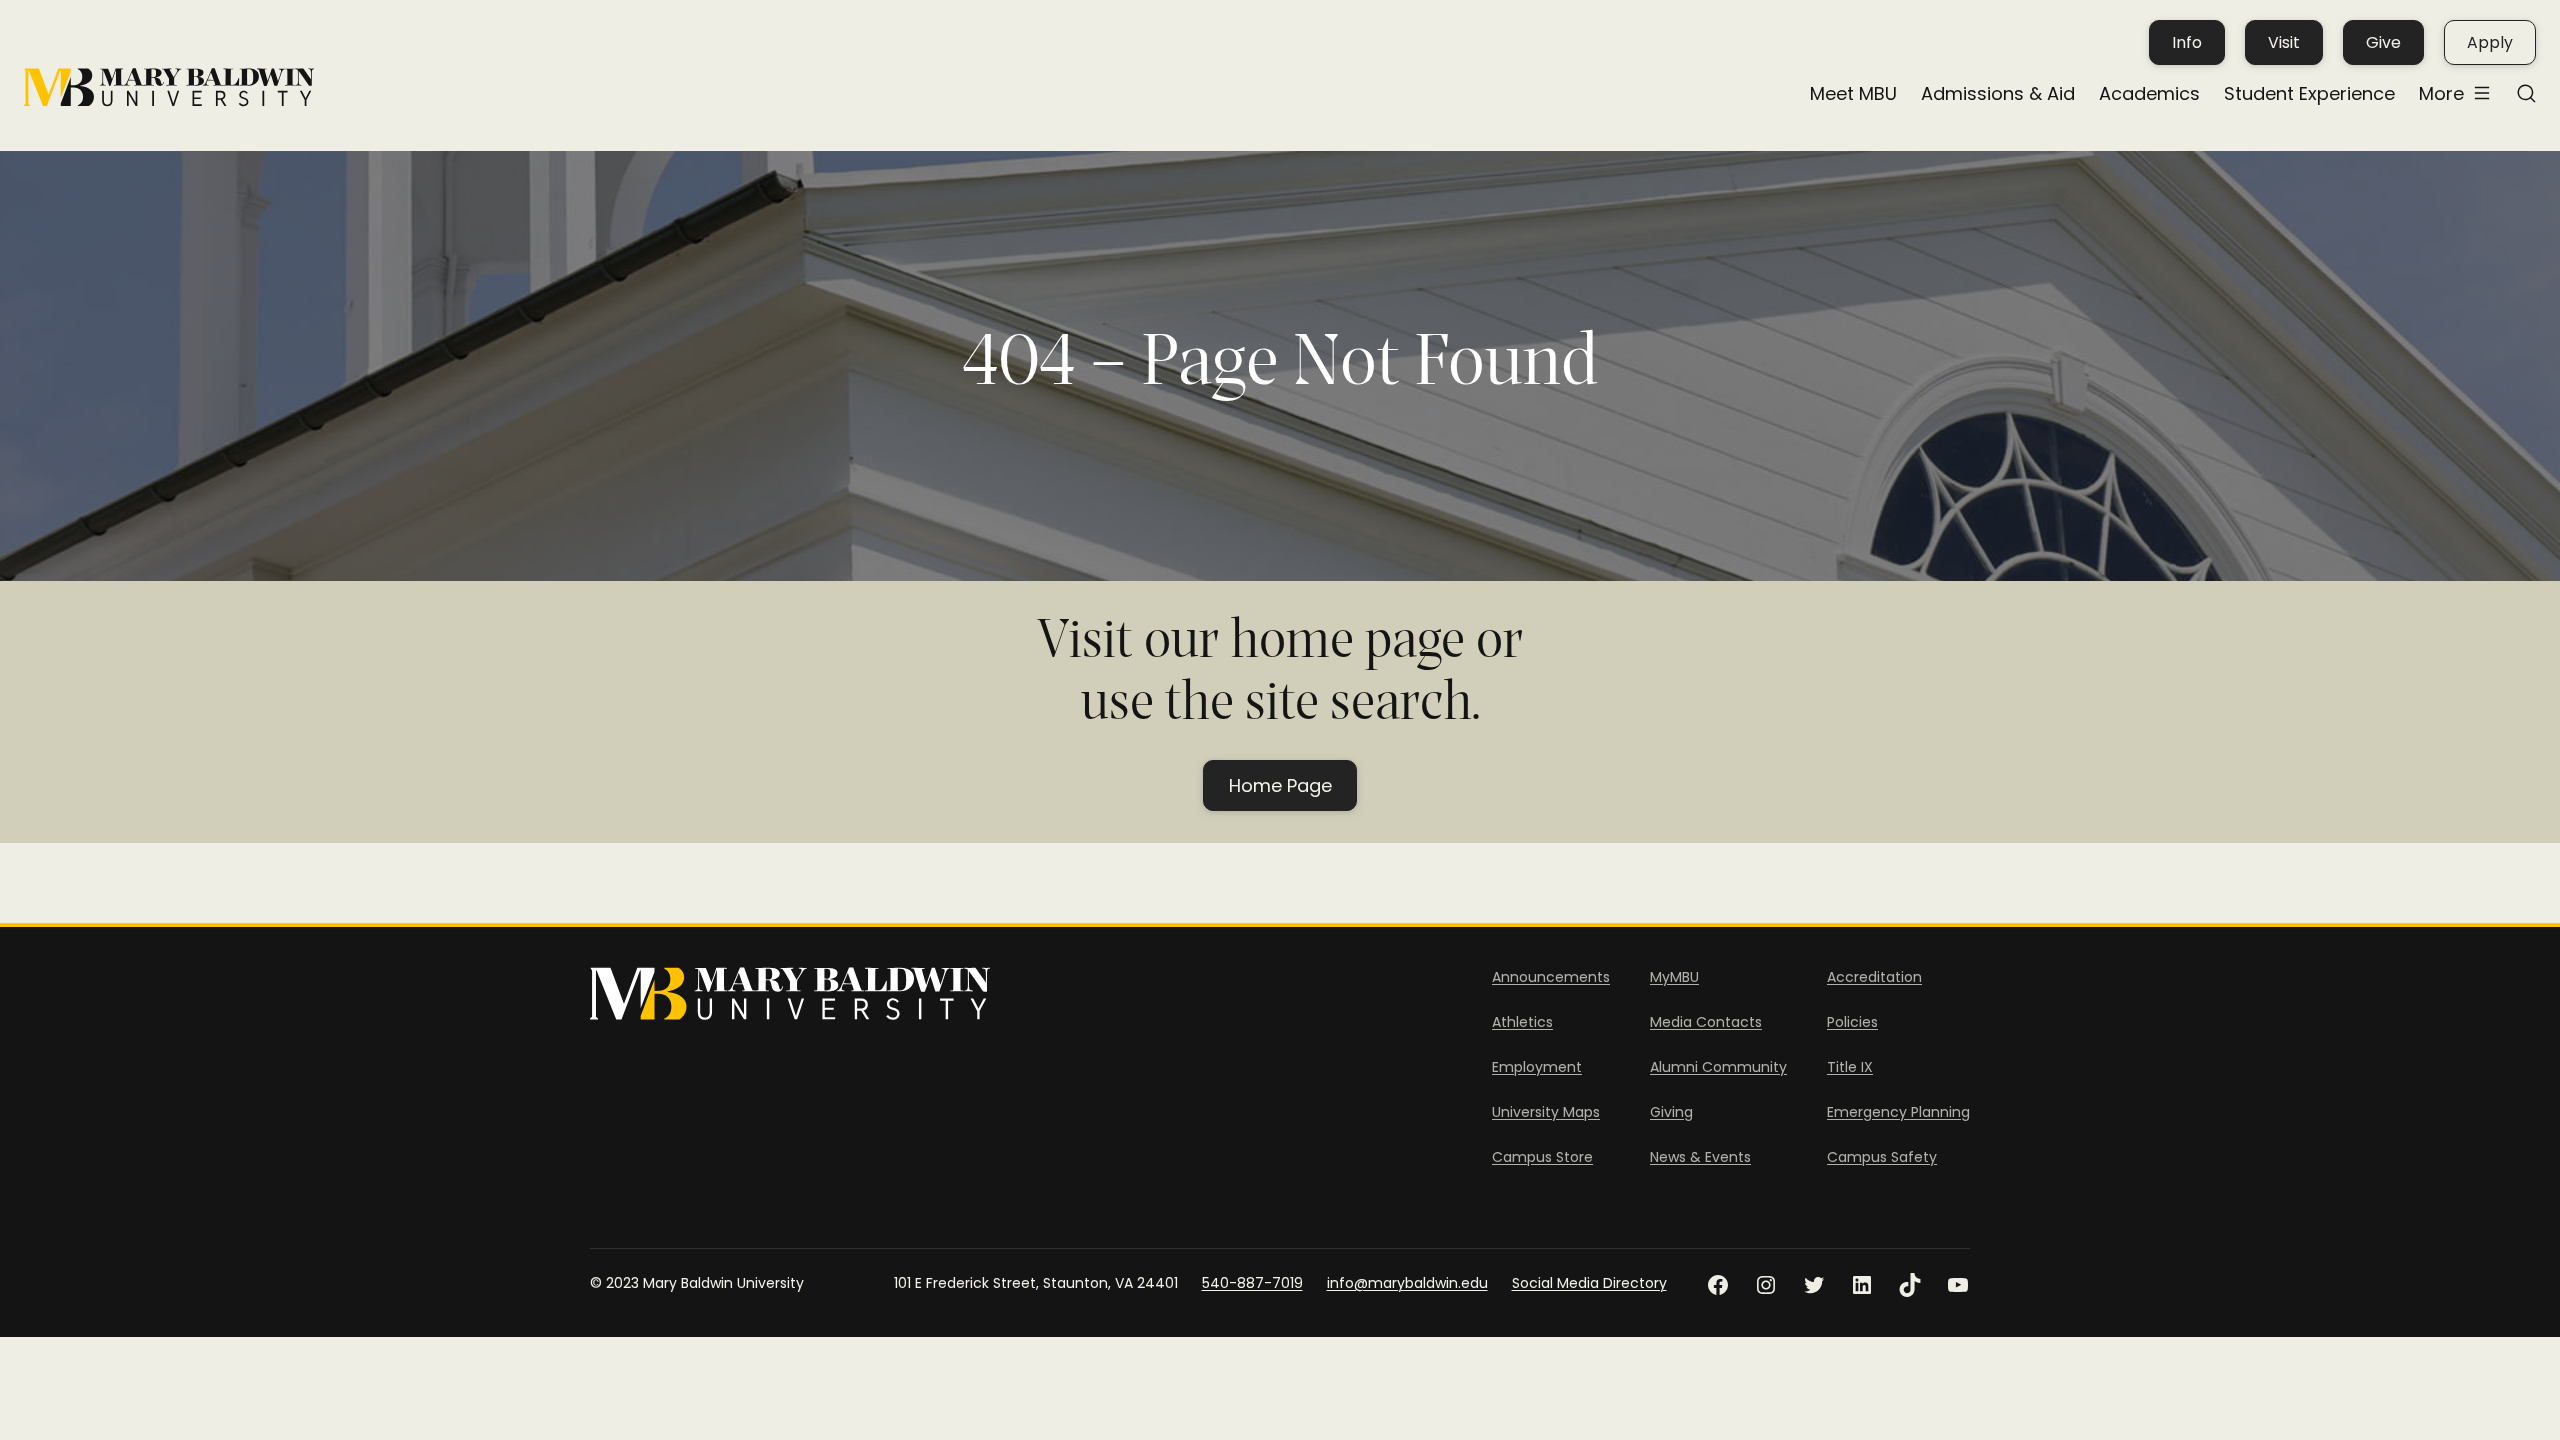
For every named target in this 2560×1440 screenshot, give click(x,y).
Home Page (1280, 785)
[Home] (169, 87)
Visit (2284, 42)
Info (2187, 42)
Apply (2490, 42)
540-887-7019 (1252, 1283)
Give (2383, 42)
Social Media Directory (1589, 1283)
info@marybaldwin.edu (1407, 1283)
